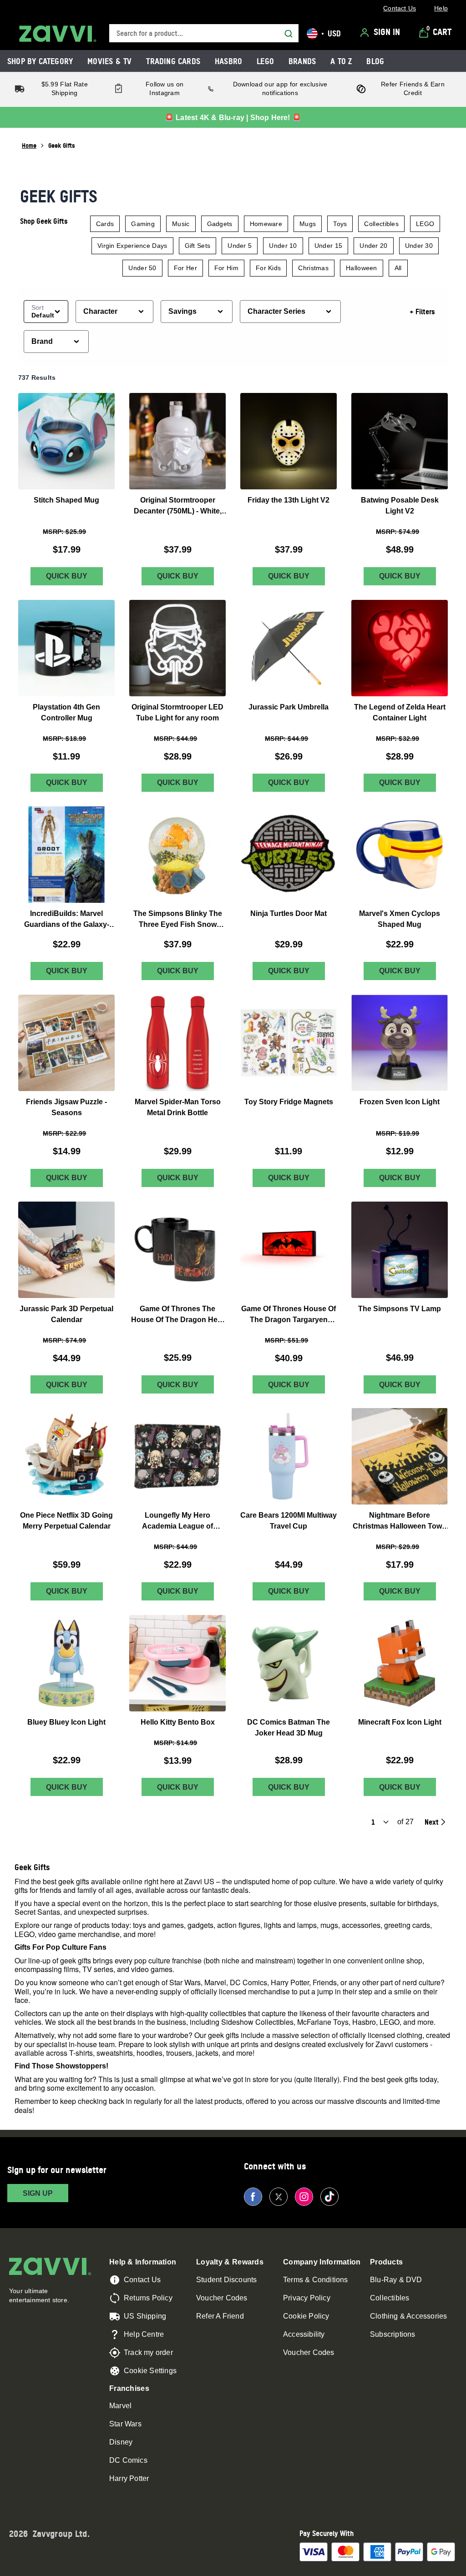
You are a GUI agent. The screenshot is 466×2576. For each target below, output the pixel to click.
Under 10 (283, 246)
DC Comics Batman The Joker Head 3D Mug (289, 1728)
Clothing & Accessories (408, 2316)
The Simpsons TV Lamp (400, 1308)
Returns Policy (148, 2298)
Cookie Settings (150, 2371)
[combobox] (204, 33)
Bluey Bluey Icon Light (66, 1722)
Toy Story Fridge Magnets (289, 1102)
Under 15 (328, 246)
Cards (105, 224)
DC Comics (128, 2460)
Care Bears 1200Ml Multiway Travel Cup (289, 1521)
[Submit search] (289, 34)
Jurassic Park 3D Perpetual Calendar (66, 1314)
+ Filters (422, 312)
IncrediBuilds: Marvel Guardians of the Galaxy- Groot (67, 920)
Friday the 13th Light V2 (289, 500)
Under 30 (419, 246)
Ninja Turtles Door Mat (289, 913)
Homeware (266, 224)
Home (29, 145)
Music (181, 224)
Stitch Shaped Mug (66, 500)
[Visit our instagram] (304, 2197)
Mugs (308, 224)
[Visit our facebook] (253, 2197)
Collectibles (381, 224)
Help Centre (144, 2334)
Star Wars (125, 2424)
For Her (185, 268)
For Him (226, 268)
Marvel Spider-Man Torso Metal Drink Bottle (178, 1107)
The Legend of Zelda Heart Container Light (400, 712)
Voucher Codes (222, 2298)
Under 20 (373, 246)
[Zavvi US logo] (58, 34)
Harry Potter (129, 2478)
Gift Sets (198, 246)
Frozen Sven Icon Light (400, 1102)
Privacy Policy (307, 2298)
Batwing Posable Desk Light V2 (400, 506)
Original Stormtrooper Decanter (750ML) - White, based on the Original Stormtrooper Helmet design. (178, 506)
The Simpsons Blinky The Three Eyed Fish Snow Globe (178, 920)
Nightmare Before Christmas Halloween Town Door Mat (400, 1522)
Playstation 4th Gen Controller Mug (66, 712)
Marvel (120, 2406)
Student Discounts (226, 2280)
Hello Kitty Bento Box (178, 1722)
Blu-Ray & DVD (396, 2280)
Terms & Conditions (316, 2280)
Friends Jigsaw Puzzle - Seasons (66, 1107)
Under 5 (240, 246)
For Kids (268, 268)
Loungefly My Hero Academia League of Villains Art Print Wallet (177, 1522)
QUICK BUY (67, 576)
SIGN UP (38, 2193)
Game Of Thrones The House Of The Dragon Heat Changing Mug (177, 1315)
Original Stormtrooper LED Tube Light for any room (177, 712)
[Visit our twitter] (279, 2197)
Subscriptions (393, 2334)
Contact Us (142, 2280)
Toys (340, 224)
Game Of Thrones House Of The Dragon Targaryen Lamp (289, 1315)
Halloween (362, 268)
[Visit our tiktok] (329, 2197)
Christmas (313, 268)
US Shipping (145, 2316)
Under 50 (142, 268)
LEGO (425, 224)
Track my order (148, 2352)
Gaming (143, 224)
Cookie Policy (306, 2316)
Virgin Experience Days (132, 246)
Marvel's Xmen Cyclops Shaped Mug (400, 919)
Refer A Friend (220, 2316)
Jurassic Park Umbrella (289, 707)
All (398, 268)
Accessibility (304, 2334)
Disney (121, 2442)
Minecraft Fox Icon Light (400, 1722)
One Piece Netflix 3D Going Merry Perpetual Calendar (66, 1521)
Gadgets (220, 224)
